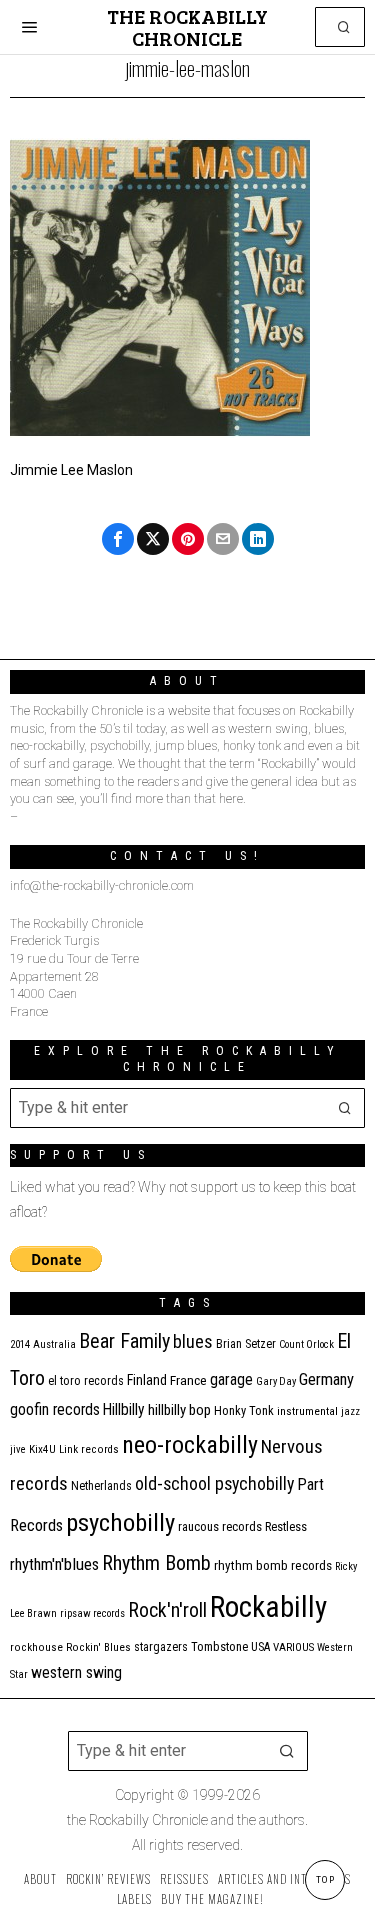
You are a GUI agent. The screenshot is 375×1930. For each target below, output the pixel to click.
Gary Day (276, 1381)
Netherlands (101, 1486)
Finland (147, 1380)
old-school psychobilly (214, 1483)
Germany (326, 1379)
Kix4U (42, 1449)
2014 (20, 1344)
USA (260, 1647)
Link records (89, 1449)
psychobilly (120, 1522)
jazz (350, 1411)
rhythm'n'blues (54, 1564)
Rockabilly (268, 1607)
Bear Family (124, 1341)
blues (193, 1341)
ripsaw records (92, 1613)
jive (18, 1449)
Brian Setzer (246, 1344)
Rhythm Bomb (156, 1563)
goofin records (55, 1410)
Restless (286, 1526)
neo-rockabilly (190, 1445)
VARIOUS (293, 1647)
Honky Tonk (244, 1410)
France (188, 1380)
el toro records (86, 1381)
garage (231, 1379)
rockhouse (36, 1647)
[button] (345, 27)
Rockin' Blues (98, 1647)
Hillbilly (124, 1410)
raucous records (220, 1526)
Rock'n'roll (167, 1610)
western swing (76, 1672)
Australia (54, 1344)
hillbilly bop (179, 1410)
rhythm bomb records (273, 1565)
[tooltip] (118, 539)
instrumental (307, 1411)
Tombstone (219, 1646)
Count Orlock (306, 1344)
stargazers (161, 1647)
